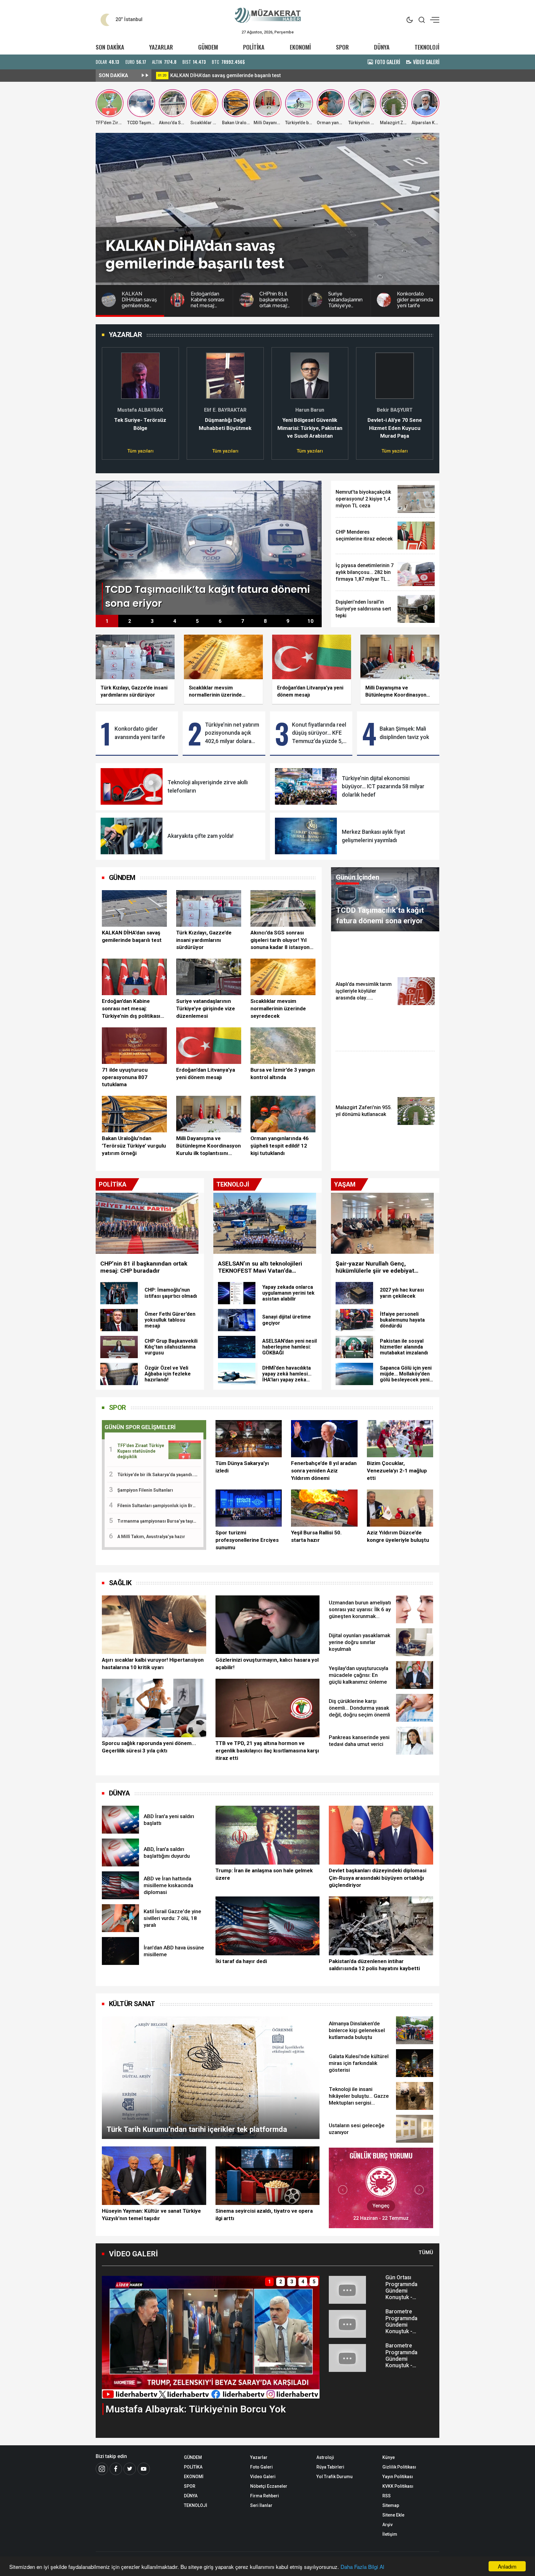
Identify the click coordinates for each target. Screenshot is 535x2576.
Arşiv (387, 2525)
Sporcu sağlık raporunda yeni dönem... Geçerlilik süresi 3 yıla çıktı (149, 1747)
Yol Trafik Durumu (335, 2477)
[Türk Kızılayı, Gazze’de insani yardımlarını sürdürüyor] (209, 908)
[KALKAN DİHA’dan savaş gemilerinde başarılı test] (134, 908)
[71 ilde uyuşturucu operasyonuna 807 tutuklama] (134, 1046)
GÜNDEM (208, 47)
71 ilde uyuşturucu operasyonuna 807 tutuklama (125, 1077)
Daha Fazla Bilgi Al (362, 2567)
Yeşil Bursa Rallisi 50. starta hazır (316, 1536)
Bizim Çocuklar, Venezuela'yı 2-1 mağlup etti (397, 1471)
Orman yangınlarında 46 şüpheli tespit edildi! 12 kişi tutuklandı (280, 1146)
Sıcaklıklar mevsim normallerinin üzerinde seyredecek (278, 1008)
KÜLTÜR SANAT (132, 2004)
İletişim (390, 2534)
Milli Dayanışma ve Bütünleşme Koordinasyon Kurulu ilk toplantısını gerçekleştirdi (209, 1146)
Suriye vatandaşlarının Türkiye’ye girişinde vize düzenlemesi (206, 1008)
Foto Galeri (261, 2467)
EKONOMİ (300, 47)
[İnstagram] (102, 2469)
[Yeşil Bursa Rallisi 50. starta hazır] (324, 1508)
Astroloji (325, 2457)
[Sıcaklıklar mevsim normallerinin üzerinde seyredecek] (283, 977)
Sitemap (391, 2505)
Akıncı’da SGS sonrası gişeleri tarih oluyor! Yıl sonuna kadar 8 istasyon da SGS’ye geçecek (280, 940)
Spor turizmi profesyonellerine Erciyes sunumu (247, 1540)
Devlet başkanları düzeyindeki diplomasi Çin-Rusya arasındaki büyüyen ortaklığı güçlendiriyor (378, 1878)
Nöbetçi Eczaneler (269, 2486)
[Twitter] (130, 2469)
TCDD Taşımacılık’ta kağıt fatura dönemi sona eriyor (229, 75)
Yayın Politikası (398, 2477)
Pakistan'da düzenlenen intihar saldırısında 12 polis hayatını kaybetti (374, 1965)
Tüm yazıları (140, 451)
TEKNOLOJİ (427, 47)
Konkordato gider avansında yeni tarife (140, 733)
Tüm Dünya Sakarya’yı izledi (242, 1467)
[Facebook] (116, 2469)
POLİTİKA (254, 47)
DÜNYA (382, 47)
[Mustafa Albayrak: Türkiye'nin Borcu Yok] (211, 2337)
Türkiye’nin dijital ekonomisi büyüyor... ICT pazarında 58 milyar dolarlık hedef (383, 787)
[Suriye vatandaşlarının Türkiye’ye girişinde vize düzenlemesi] (209, 977)
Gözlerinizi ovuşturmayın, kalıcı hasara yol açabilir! (267, 1664)
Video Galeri (263, 2477)
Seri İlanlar (261, 2505)
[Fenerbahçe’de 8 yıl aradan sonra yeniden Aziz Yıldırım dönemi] (324, 1439)
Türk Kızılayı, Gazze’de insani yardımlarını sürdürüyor (204, 940)
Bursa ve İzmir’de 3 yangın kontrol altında (283, 1074)
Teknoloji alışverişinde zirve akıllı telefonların (208, 786)
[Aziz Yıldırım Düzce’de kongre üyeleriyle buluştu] (400, 1508)
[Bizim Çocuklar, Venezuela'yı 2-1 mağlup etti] (400, 1439)
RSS (387, 2496)
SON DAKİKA (110, 47)
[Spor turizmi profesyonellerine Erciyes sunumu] (249, 1508)
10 (311, 621)
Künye (389, 2457)
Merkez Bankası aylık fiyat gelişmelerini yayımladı (373, 836)
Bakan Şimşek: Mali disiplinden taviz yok (404, 733)
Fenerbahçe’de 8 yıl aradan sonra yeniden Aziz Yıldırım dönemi (324, 1471)
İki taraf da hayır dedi (241, 1961)
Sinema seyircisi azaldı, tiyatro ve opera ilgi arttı (264, 2215)
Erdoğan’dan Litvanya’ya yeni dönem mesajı (206, 1074)
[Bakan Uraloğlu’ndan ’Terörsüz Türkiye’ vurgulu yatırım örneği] (134, 1114)
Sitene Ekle (393, 2515)
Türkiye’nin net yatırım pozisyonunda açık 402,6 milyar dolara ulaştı (232, 733)
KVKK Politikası (398, 2486)
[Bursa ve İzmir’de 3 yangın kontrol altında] (283, 1046)
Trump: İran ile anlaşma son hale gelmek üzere (264, 1874)
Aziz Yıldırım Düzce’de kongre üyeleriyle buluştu (398, 1536)
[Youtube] (144, 2469)
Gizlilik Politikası (399, 2467)
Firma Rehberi (265, 2496)
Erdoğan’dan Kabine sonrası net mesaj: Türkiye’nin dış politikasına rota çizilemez (134, 1009)
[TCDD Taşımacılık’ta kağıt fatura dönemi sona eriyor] (209, 547)
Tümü (426, 2252)
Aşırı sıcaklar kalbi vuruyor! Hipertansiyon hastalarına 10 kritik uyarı (153, 1664)
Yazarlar (259, 2457)
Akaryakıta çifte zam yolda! (200, 836)
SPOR (342, 47)
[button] (110, 400)
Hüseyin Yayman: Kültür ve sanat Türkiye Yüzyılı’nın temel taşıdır (151, 2215)
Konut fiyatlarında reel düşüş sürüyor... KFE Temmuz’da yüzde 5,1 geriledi (319, 733)
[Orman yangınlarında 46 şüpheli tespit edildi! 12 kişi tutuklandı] (283, 1114)
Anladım (507, 2566)
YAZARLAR (161, 47)
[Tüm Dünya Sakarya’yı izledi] (249, 1439)
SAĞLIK (120, 1583)
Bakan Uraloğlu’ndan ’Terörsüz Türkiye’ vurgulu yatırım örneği (134, 1146)
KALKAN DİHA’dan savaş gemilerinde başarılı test (132, 936)
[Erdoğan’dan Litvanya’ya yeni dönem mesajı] (209, 1046)
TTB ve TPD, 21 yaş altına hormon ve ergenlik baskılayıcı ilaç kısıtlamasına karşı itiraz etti (267, 1751)
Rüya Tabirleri (330, 2467)
